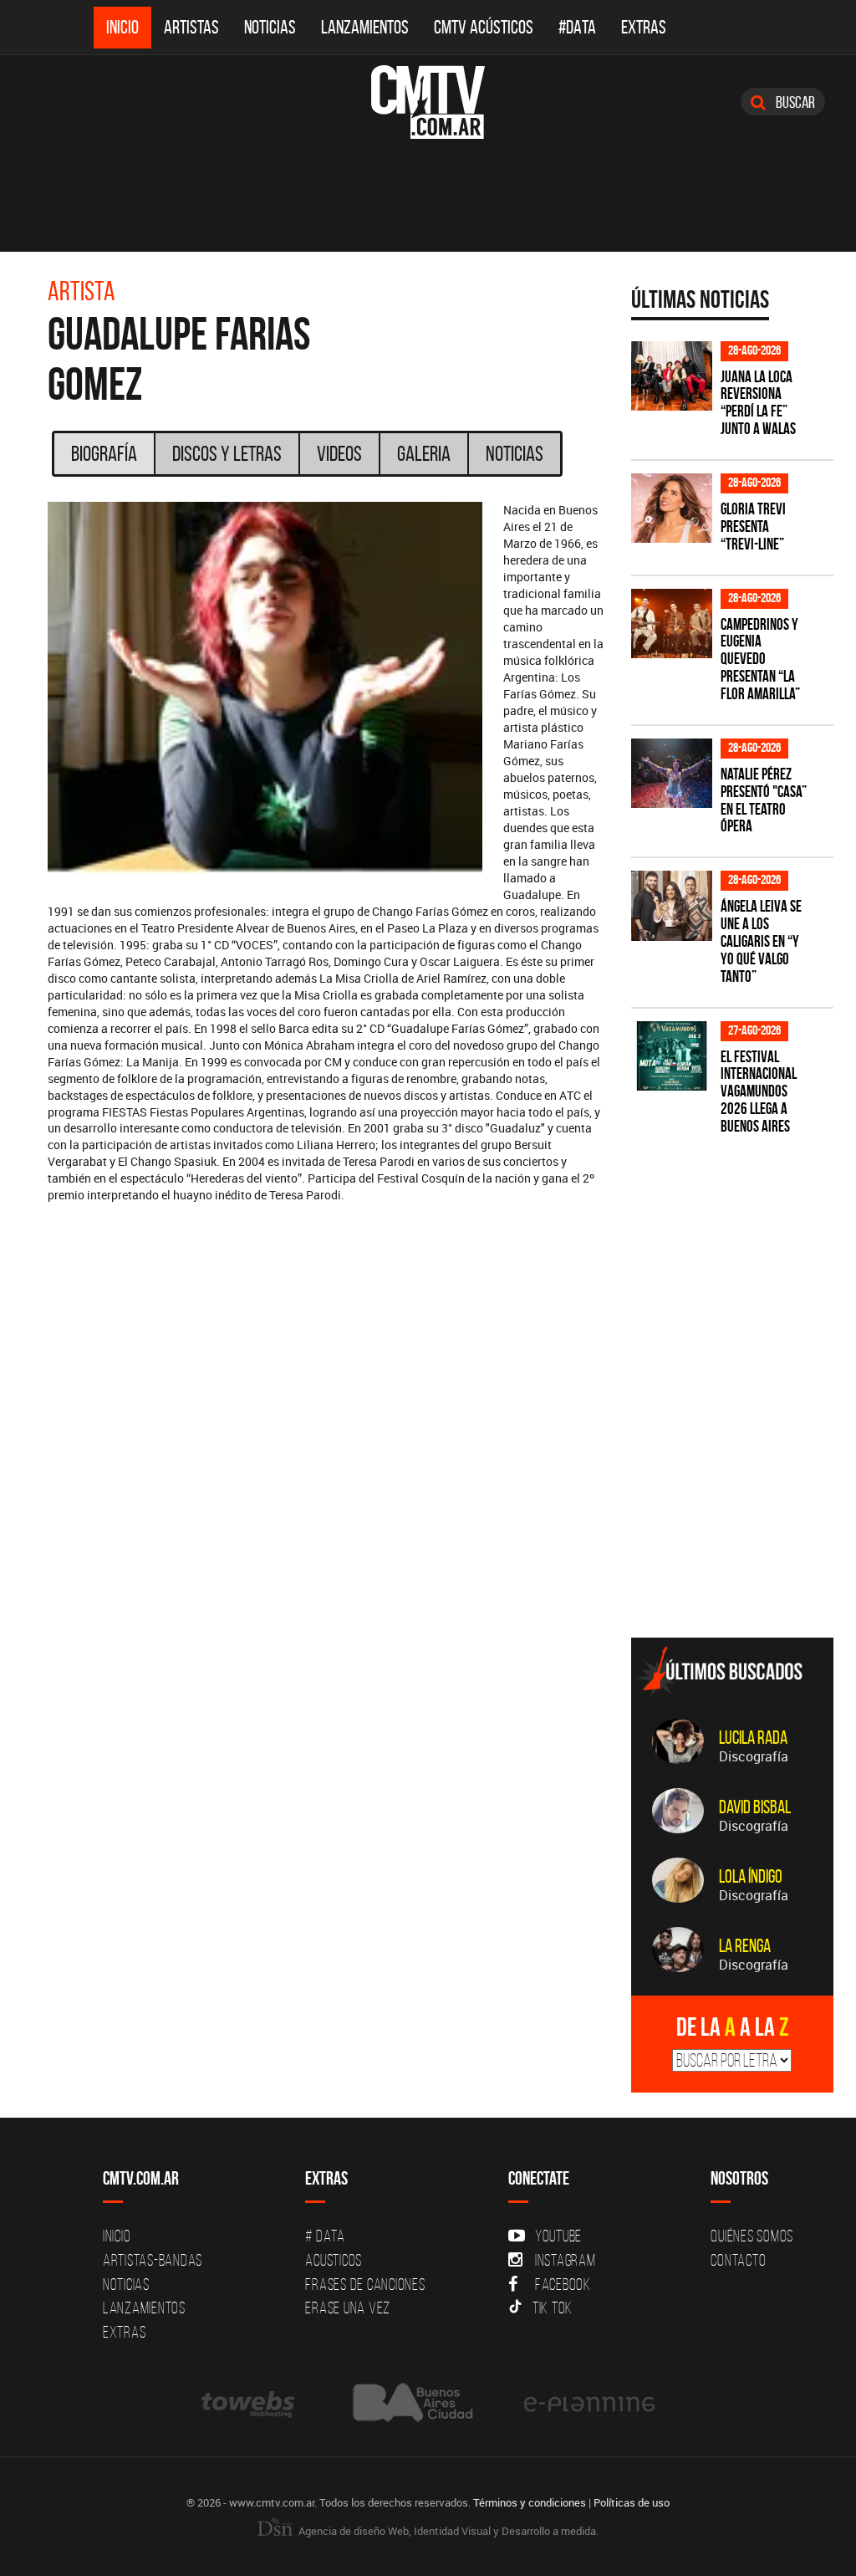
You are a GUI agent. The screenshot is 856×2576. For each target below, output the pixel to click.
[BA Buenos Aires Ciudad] (411, 2402)
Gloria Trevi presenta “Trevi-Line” (753, 526)
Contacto (738, 2260)
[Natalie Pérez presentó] (672, 773)
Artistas (191, 27)
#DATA (577, 27)
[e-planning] (589, 2402)
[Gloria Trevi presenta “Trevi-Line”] (672, 508)
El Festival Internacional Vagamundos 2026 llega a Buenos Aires (759, 1092)
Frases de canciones (365, 2284)
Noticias (270, 27)
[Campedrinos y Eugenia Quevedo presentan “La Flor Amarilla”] (672, 624)
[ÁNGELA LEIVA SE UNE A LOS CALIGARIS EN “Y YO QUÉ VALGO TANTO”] (672, 905)
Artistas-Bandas (153, 2260)
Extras (644, 27)
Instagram (566, 2260)
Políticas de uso (632, 2502)
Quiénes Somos (752, 2236)
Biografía (104, 453)
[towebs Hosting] (250, 2402)
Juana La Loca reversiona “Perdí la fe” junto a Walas (758, 403)
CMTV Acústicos (484, 27)
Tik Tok (553, 2308)
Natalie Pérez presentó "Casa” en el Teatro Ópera (764, 800)
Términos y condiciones (530, 2502)
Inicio (122, 27)
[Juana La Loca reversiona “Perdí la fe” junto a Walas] (672, 376)
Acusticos (334, 2260)
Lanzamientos (365, 27)
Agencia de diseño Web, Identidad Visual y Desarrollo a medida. (447, 2531)
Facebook (563, 2284)
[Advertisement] (744, 1508)
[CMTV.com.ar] (428, 102)
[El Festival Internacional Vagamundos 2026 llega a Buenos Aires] (672, 1056)
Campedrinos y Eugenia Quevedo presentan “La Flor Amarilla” (760, 659)
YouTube (558, 2236)
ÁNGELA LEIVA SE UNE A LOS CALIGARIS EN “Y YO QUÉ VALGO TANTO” (761, 941)
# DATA (325, 2236)
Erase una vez (348, 2308)
